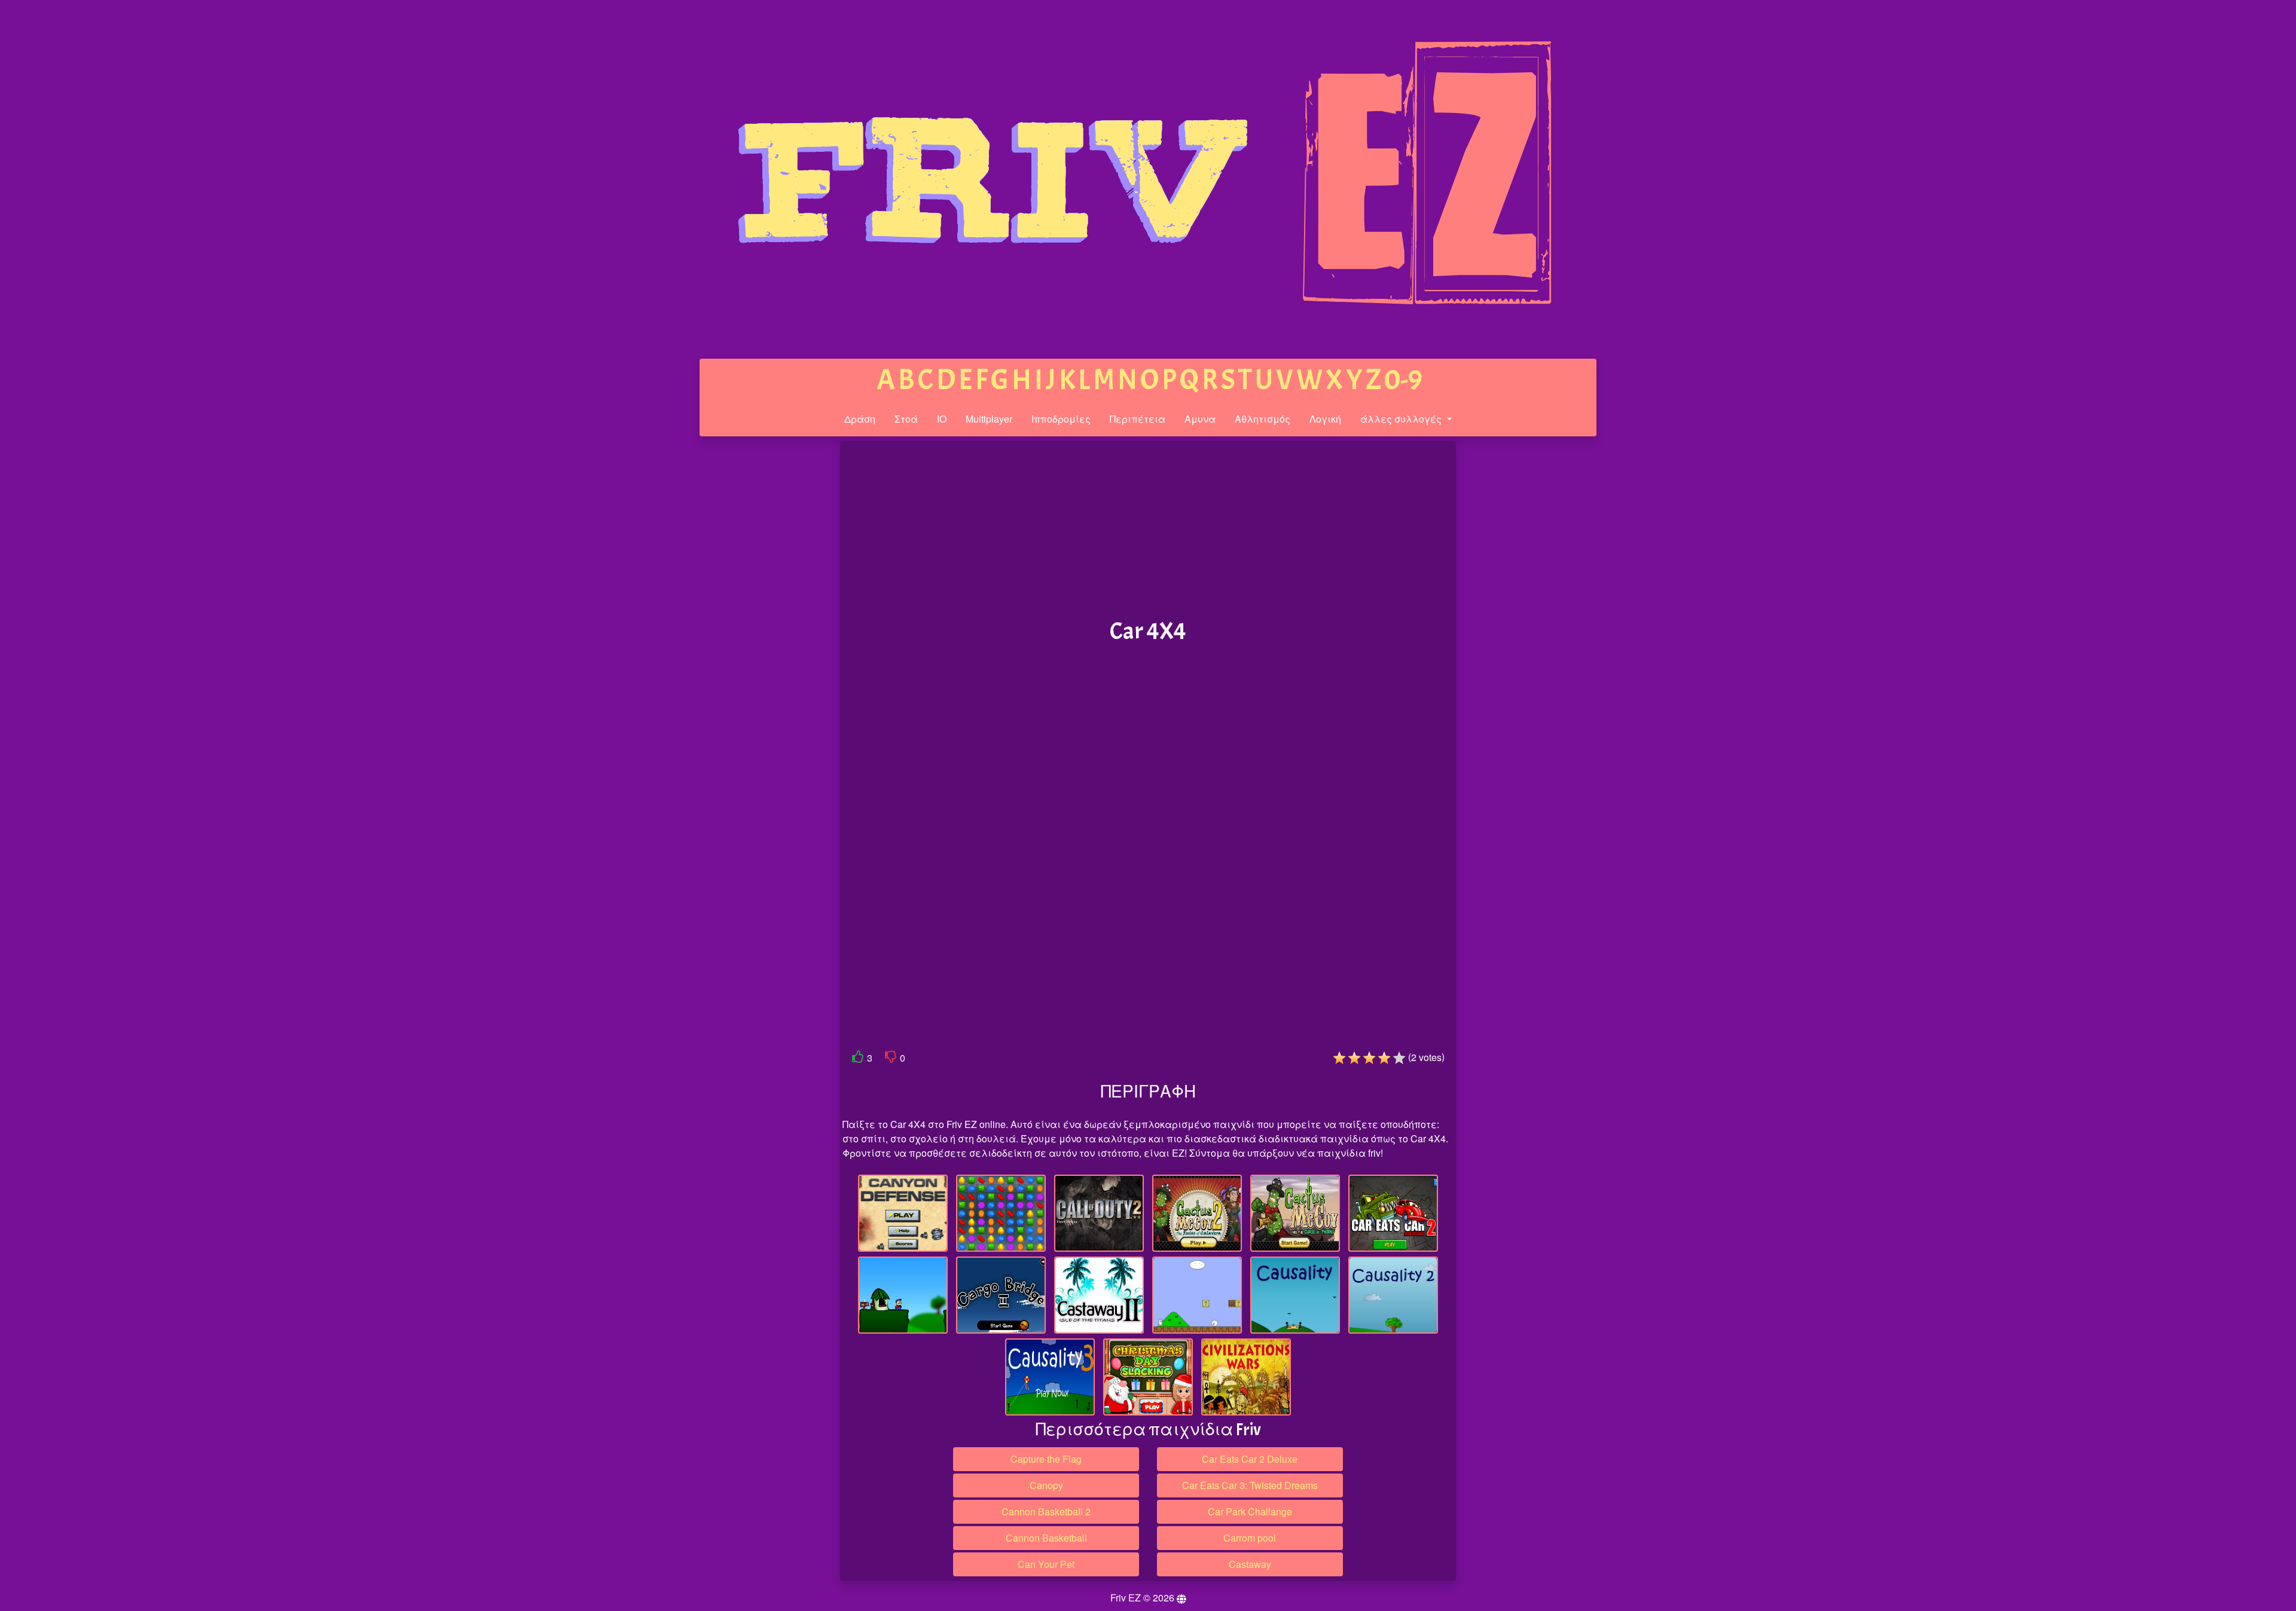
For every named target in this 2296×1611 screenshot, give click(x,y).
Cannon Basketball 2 (1046, 1511)
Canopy (1046, 1485)
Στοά (906, 419)
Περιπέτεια (1138, 419)
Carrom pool (1250, 1538)
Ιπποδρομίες (1061, 419)
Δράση (860, 419)
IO (942, 419)
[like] (858, 1059)
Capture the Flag (1046, 1459)
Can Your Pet (1046, 1564)
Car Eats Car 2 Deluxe (1250, 1459)
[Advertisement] (749, 626)
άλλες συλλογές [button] (1402, 419)
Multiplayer (989, 419)
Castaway (1250, 1564)
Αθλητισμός (1263, 419)
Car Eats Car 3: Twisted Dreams (1250, 1485)
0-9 (1403, 380)
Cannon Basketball (1046, 1538)
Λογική (1325, 419)
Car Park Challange (1250, 1511)
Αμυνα (1200, 419)
